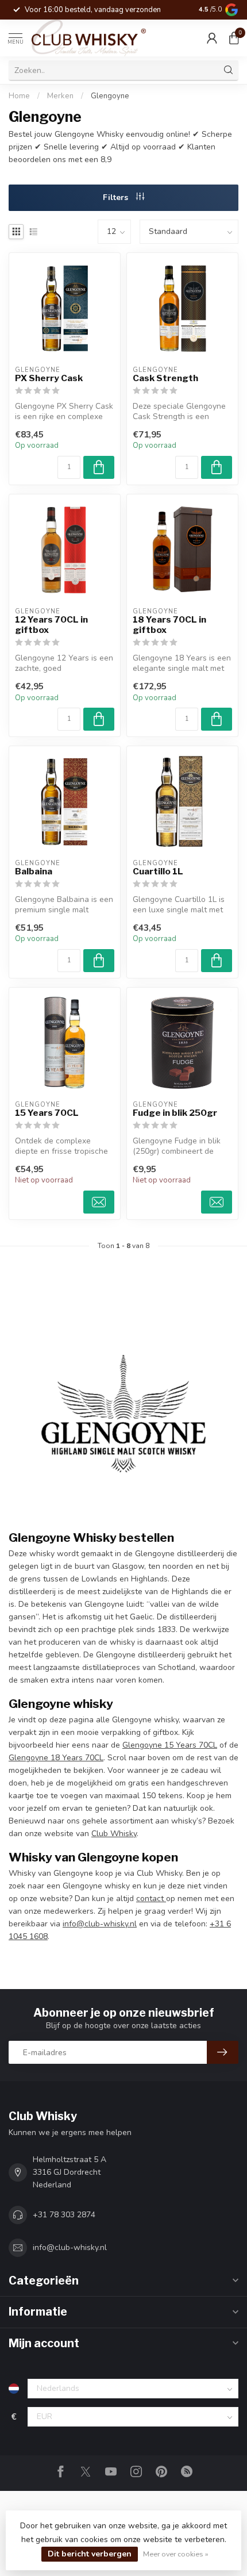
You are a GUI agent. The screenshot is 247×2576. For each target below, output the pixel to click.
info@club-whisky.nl (100, 1924)
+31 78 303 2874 (64, 2215)
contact (151, 1899)
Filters (117, 197)
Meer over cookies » (176, 2554)
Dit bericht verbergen (90, 2554)
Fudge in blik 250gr (175, 1113)
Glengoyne (110, 96)
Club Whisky (114, 1834)
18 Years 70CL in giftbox (169, 625)
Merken (60, 96)
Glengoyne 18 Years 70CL (56, 1758)
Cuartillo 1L (158, 872)
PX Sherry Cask (49, 378)
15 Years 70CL (47, 1113)
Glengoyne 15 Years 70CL (170, 1745)
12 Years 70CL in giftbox (51, 625)
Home (19, 96)
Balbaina (34, 872)
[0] (234, 38)
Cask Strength (165, 378)
